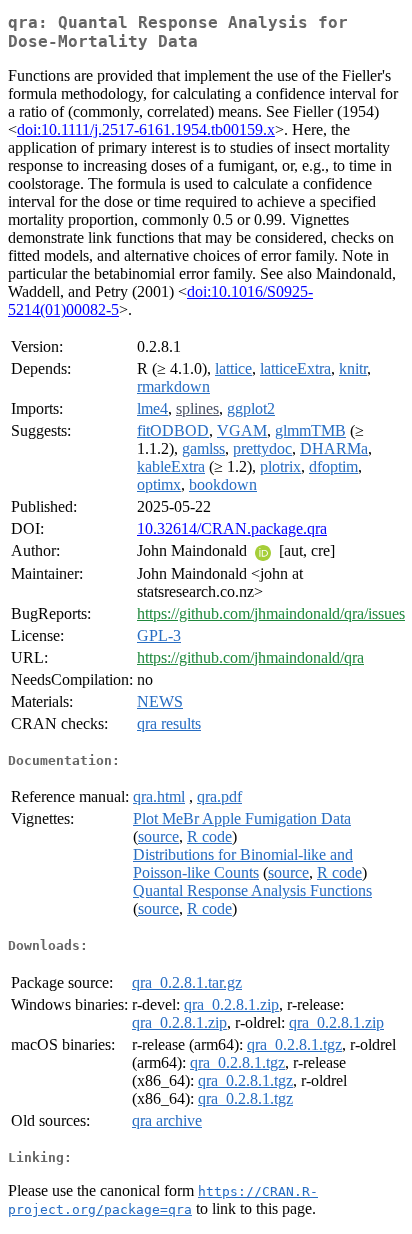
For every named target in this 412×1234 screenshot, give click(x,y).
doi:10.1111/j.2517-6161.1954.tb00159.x (146, 129)
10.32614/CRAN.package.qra (232, 528)
